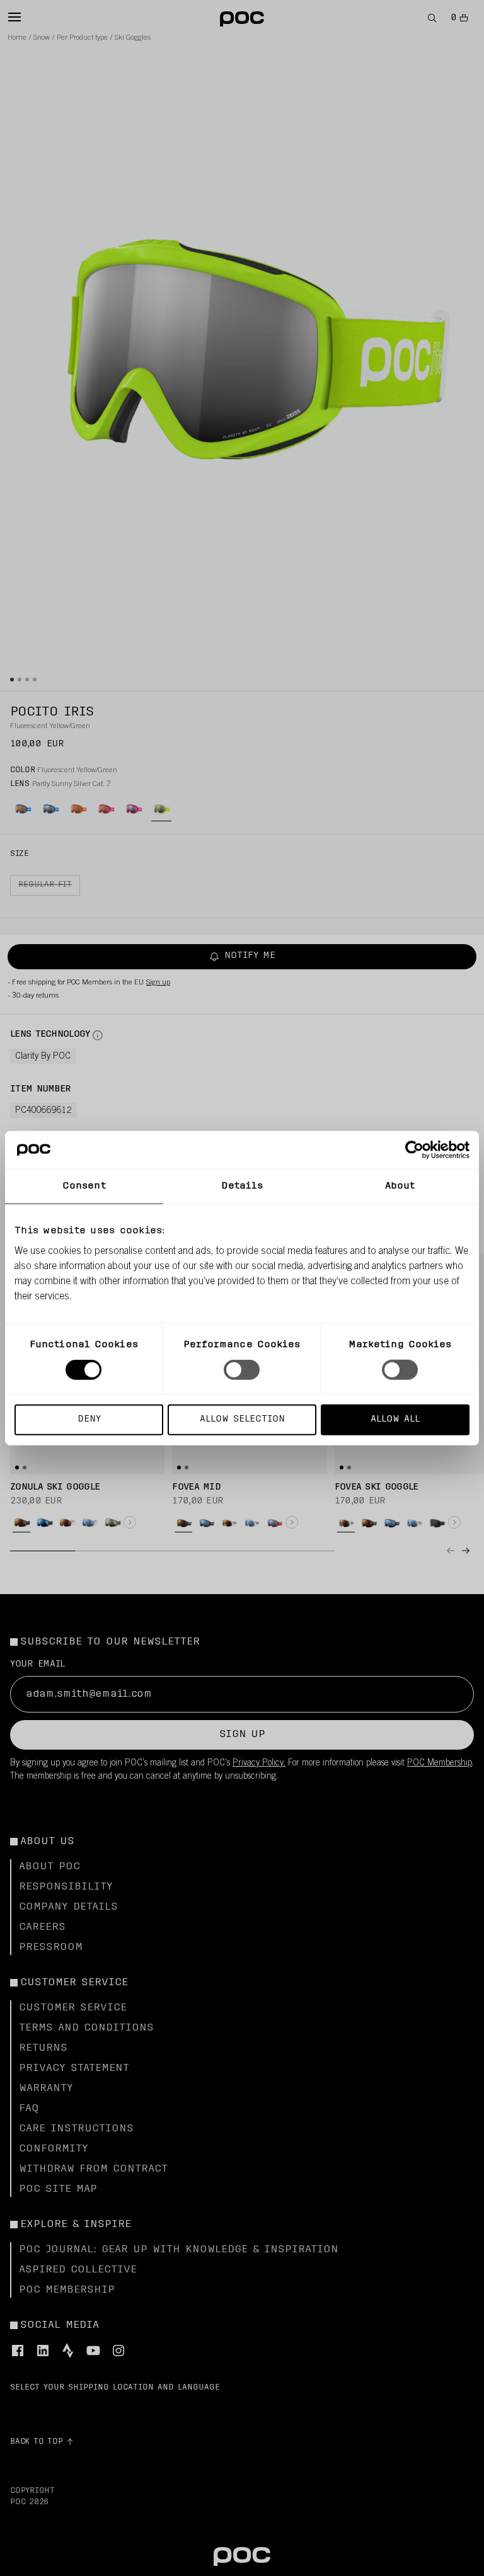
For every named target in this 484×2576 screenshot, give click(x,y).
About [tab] (400, 1186)
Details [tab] (242, 1186)
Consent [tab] (84, 1186)
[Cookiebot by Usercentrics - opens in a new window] (414, 1150)
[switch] (242, 1370)
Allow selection (242, 1419)
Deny (89, 1419)
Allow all (395, 1419)
